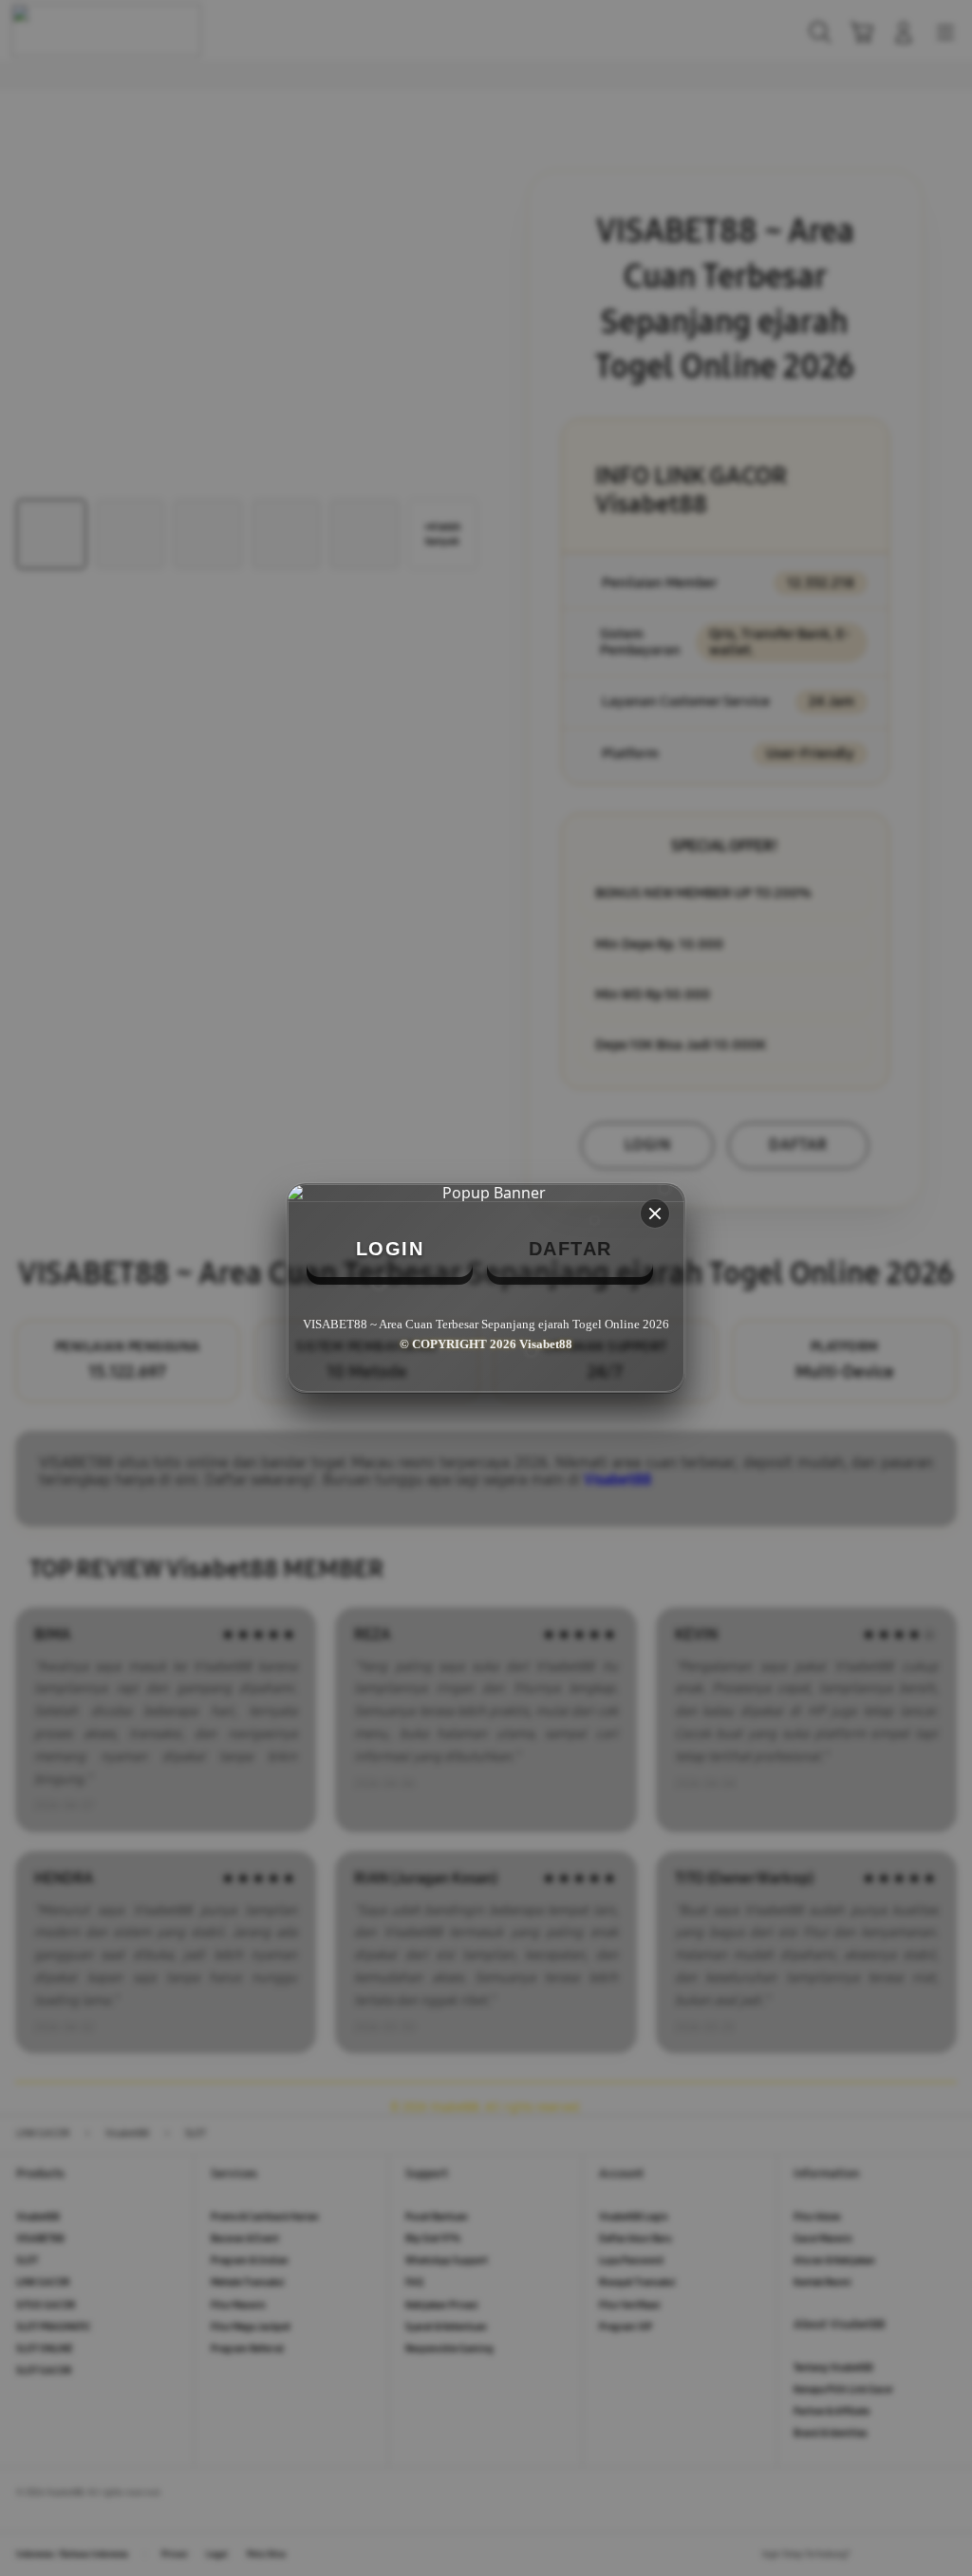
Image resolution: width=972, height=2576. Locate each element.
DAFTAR (570, 1249)
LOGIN (390, 1249)
